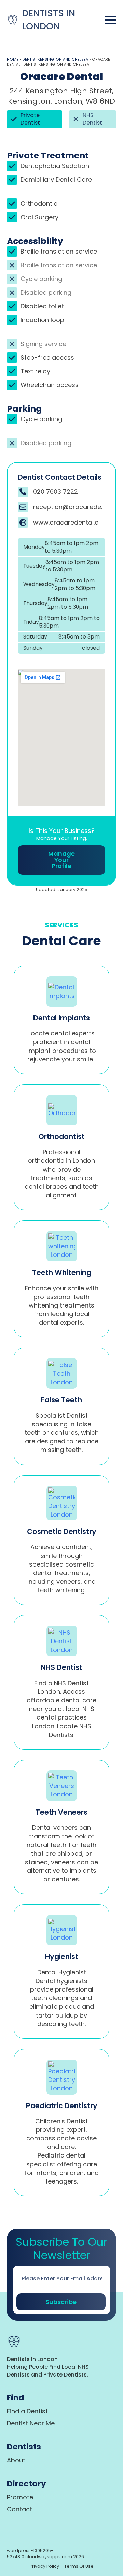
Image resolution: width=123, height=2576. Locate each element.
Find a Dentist (27, 2411)
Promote (20, 2497)
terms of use (79, 2566)
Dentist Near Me (31, 2423)
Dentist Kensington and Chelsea (55, 59)
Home (13, 59)
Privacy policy (44, 2566)
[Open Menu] (111, 20)
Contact (19, 2509)
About (16, 2460)
